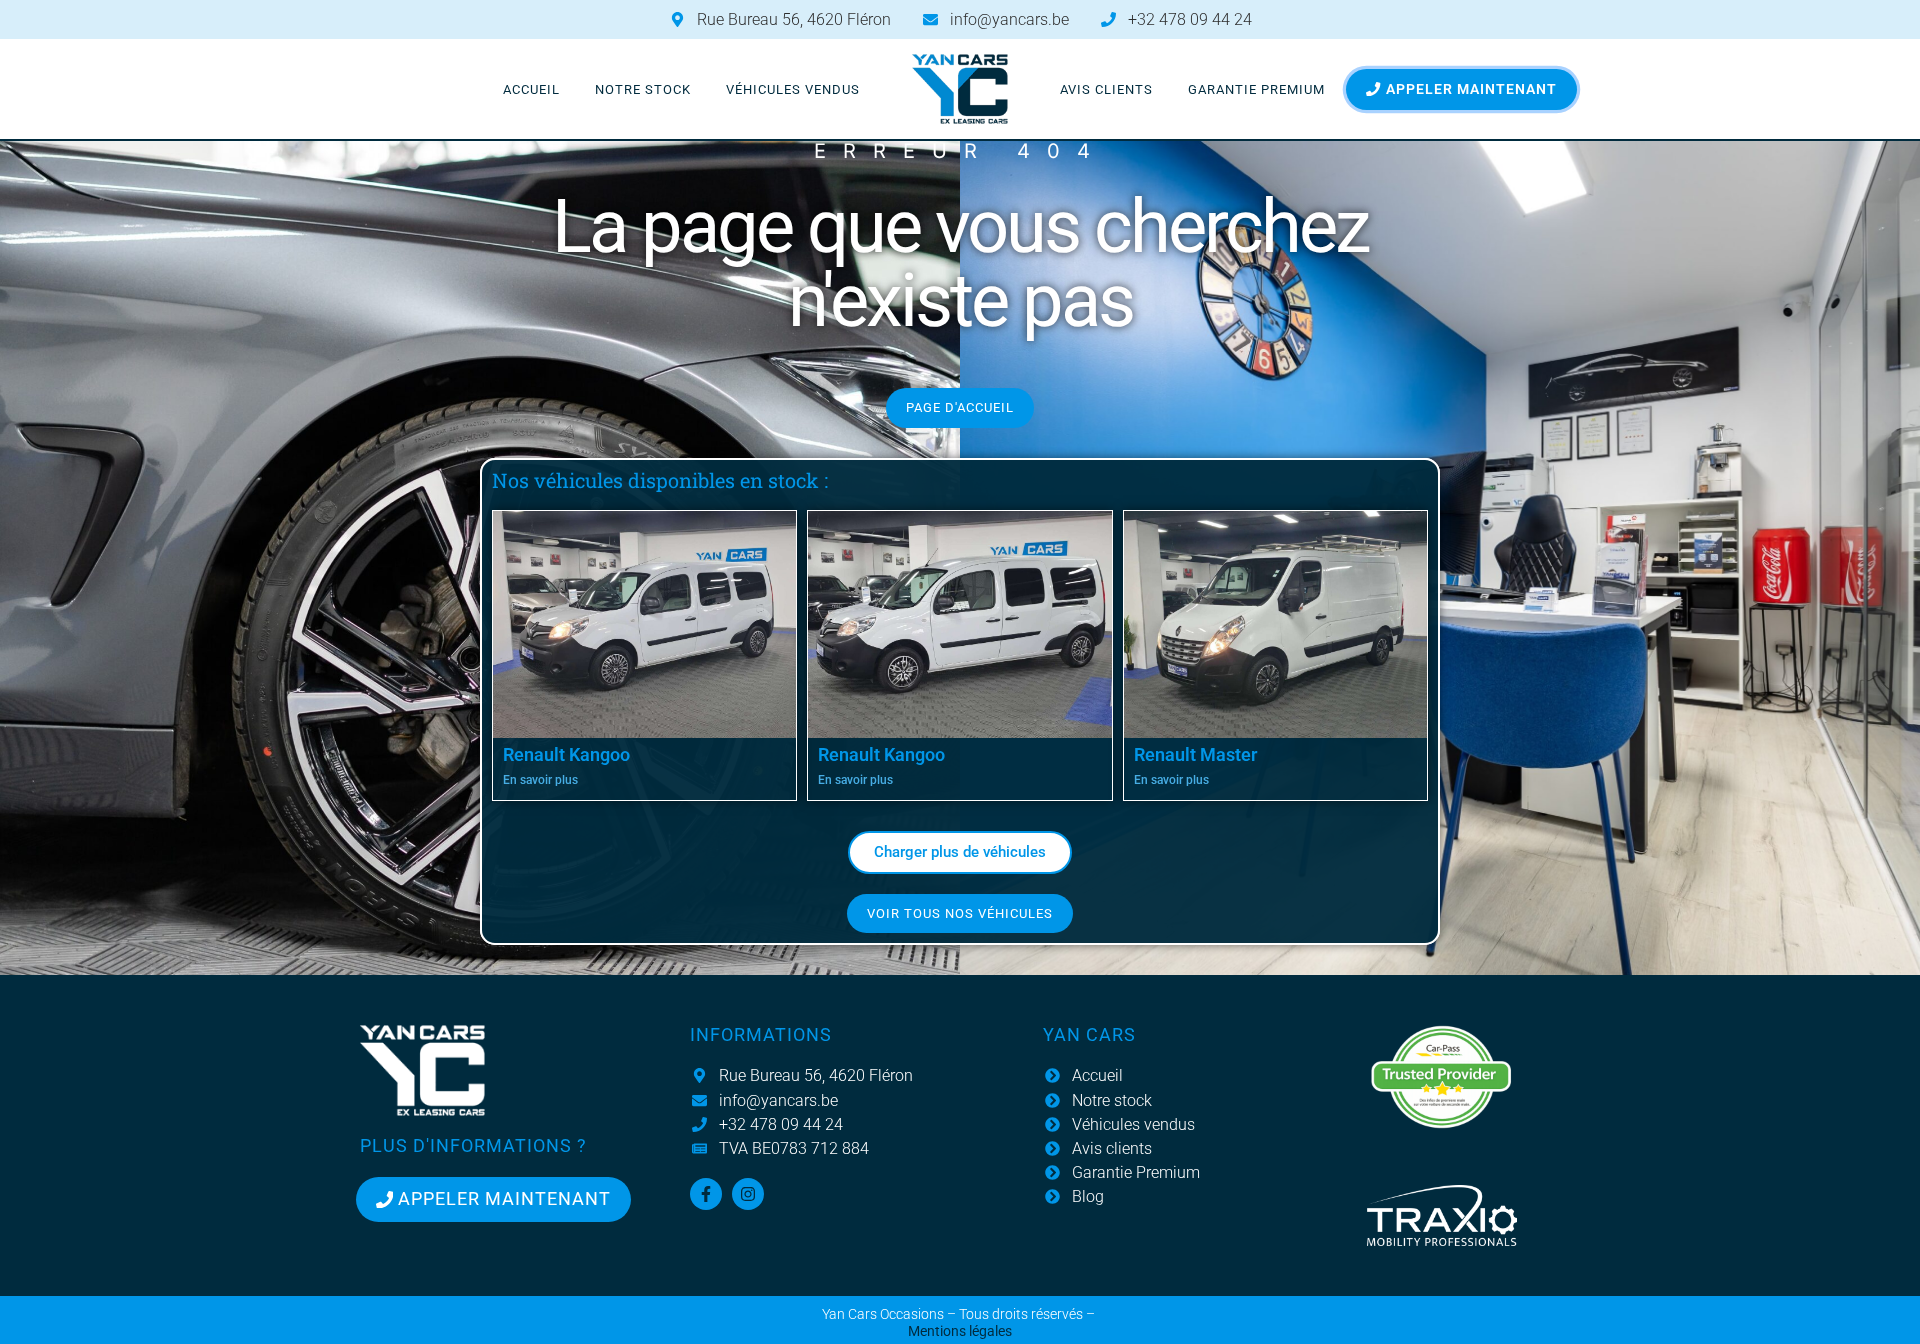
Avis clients (1106, 89)
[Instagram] (748, 1194)
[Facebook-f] (706, 1194)
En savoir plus (540, 780)
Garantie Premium (1256, 89)
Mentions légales (960, 1331)
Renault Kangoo (566, 754)
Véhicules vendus (793, 89)
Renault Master (1195, 754)
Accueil (531, 89)
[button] (960, 852)
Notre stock (643, 89)
